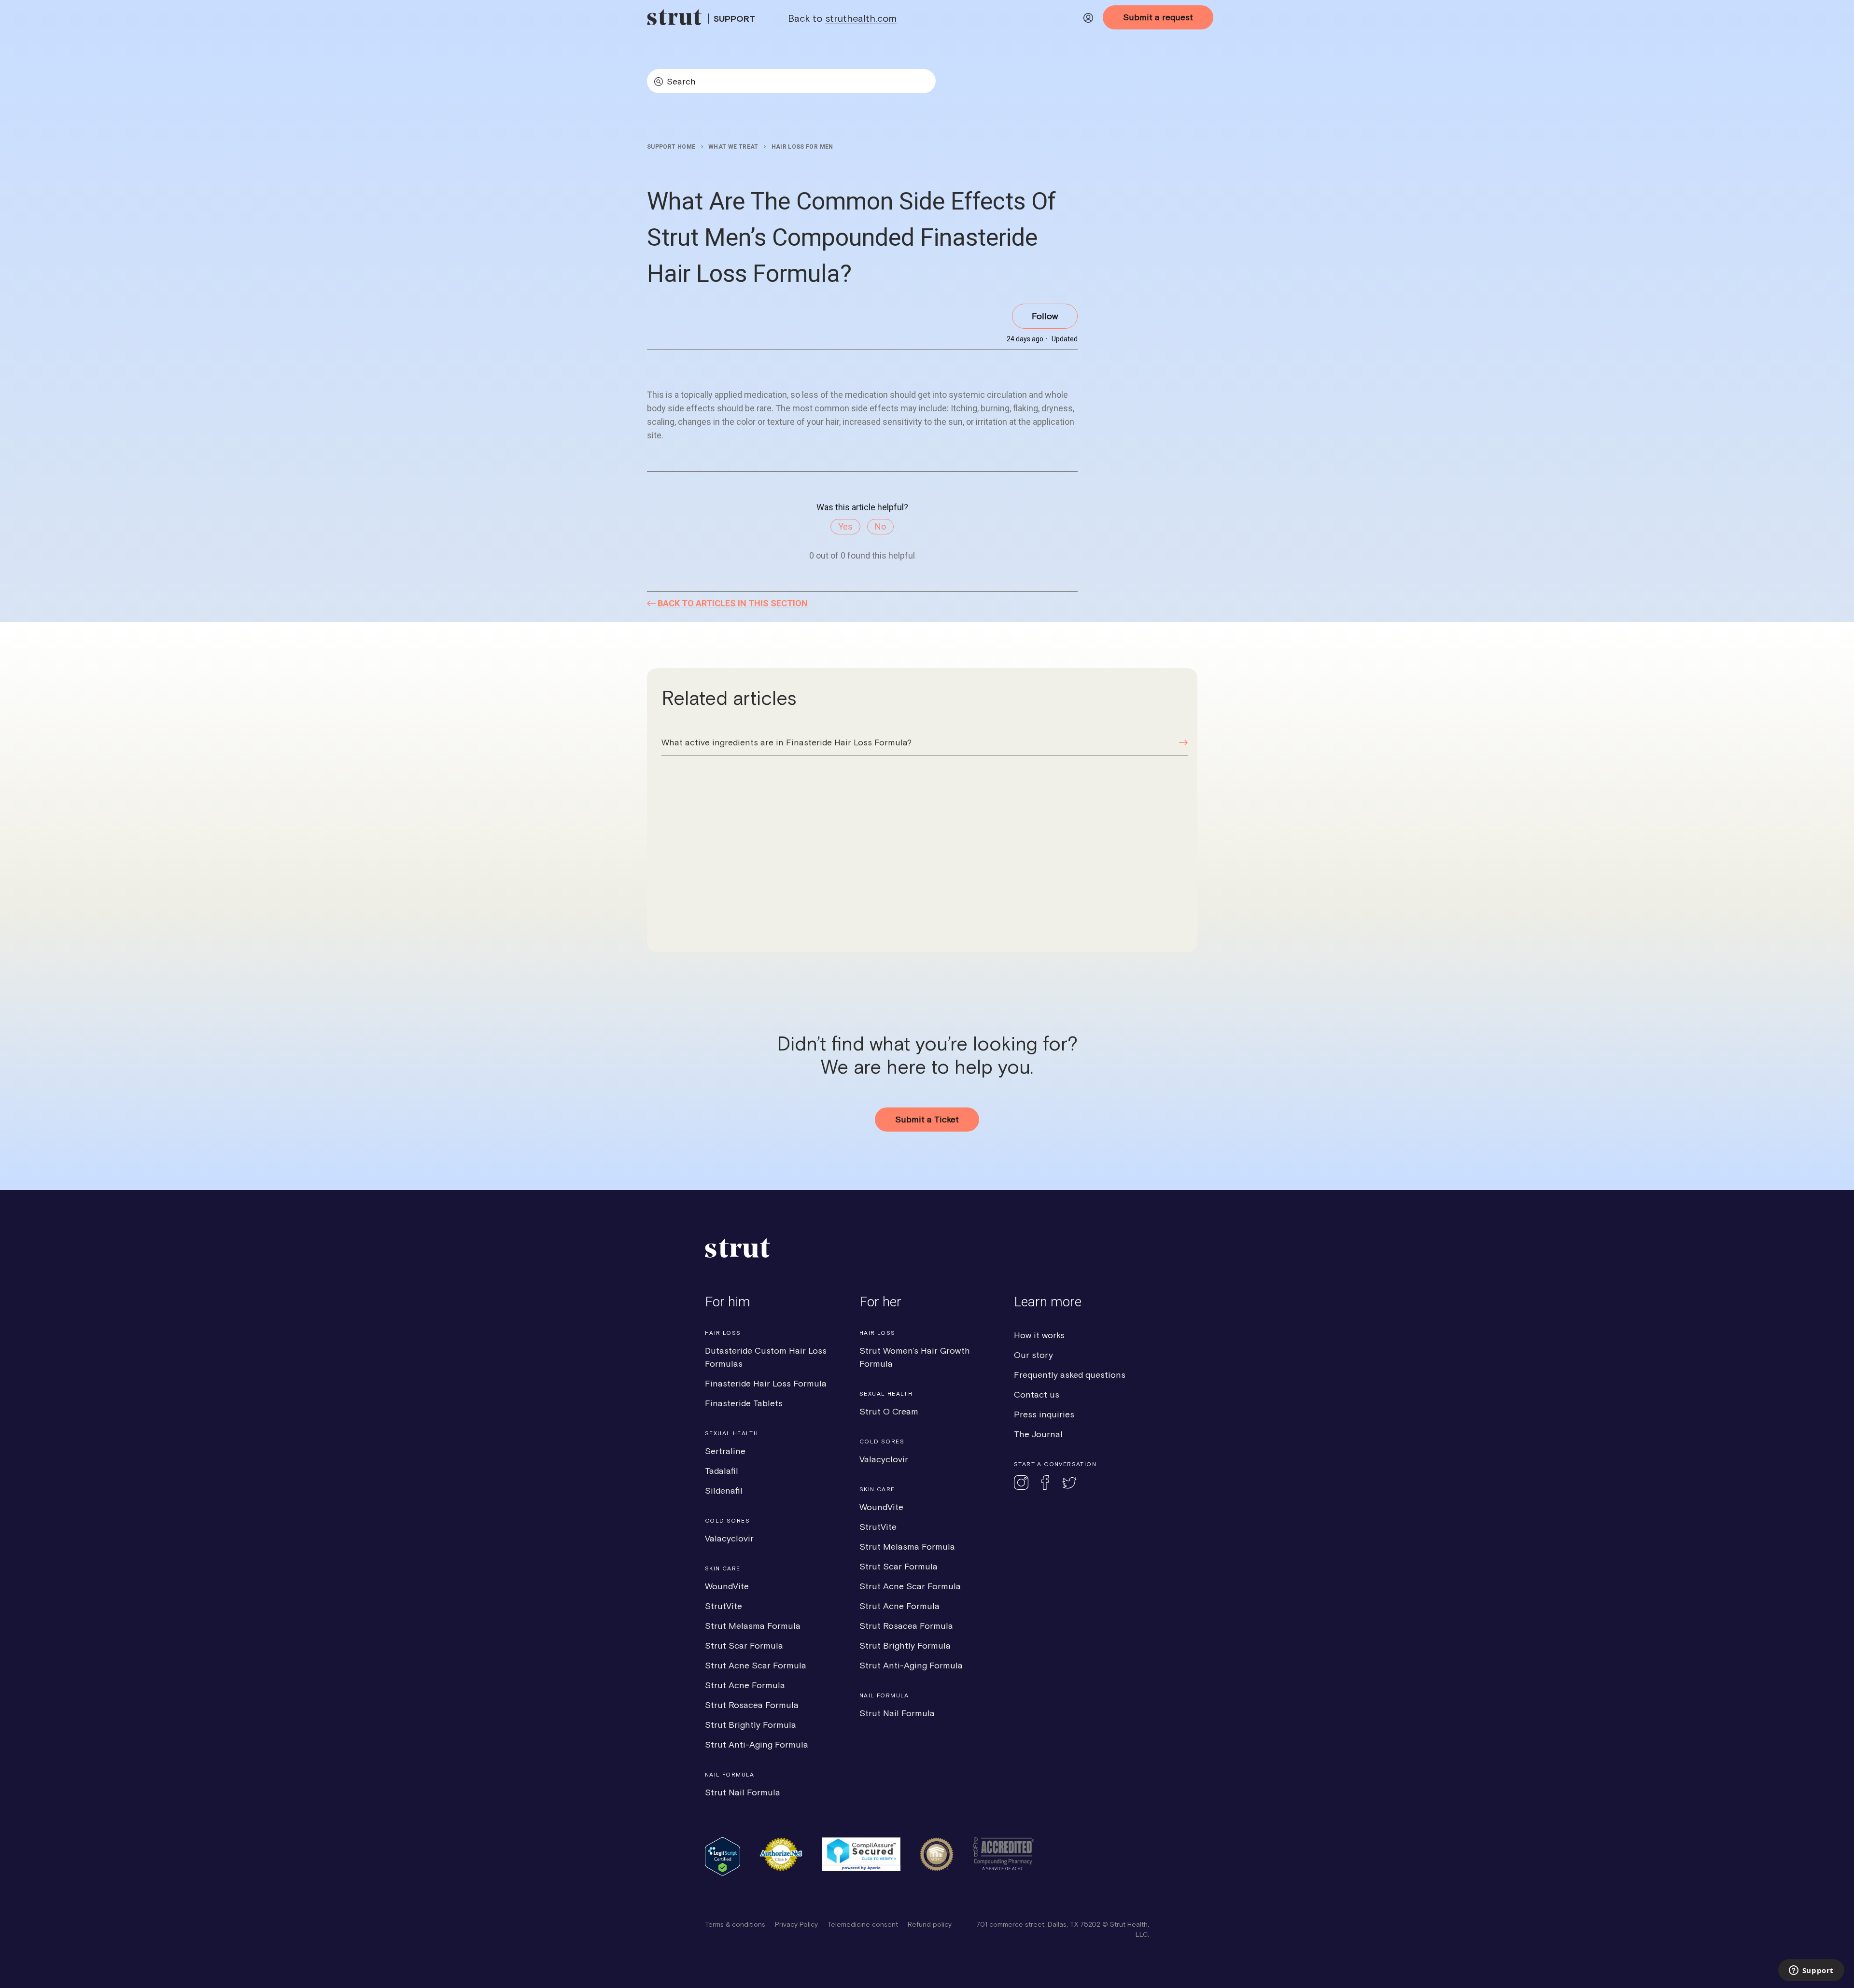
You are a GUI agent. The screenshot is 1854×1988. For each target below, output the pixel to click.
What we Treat (733, 147)
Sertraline (725, 1451)
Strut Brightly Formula (751, 1725)
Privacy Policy (796, 1924)
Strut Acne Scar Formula (756, 1665)
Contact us (1037, 1394)
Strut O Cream (889, 1411)
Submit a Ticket (927, 1119)
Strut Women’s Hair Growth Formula (915, 1357)
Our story (1033, 1355)
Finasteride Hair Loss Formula (766, 1383)
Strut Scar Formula (744, 1645)
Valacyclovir (729, 1538)
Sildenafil (724, 1491)
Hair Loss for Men (802, 147)
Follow (1045, 316)
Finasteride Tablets (744, 1403)
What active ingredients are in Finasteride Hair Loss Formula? (787, 742)
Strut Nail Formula (743, 1792)
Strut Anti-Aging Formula (757, 1744)
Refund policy (930, 1924)
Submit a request (1158, 17)
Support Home (671, 147)
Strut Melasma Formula (753, 1626)
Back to (842, 18)
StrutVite (723, 1606)
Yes (845, 526)
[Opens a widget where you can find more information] (1811, 1971)
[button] (1088, 20)
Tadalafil (722, 1471)
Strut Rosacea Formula (752, 1705)
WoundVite (727, 1586)
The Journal (1038, 1434)
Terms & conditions (735, 1924)
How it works (1039, 1335)
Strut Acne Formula (745, 1685)
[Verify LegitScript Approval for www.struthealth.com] (723, 1873)
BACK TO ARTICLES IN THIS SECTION (733, 603)
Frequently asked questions (1070, 1375)
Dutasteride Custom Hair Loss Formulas (766, 1357)
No (880, 526)
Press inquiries (1044, 1414)
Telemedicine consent (863, 1924)
